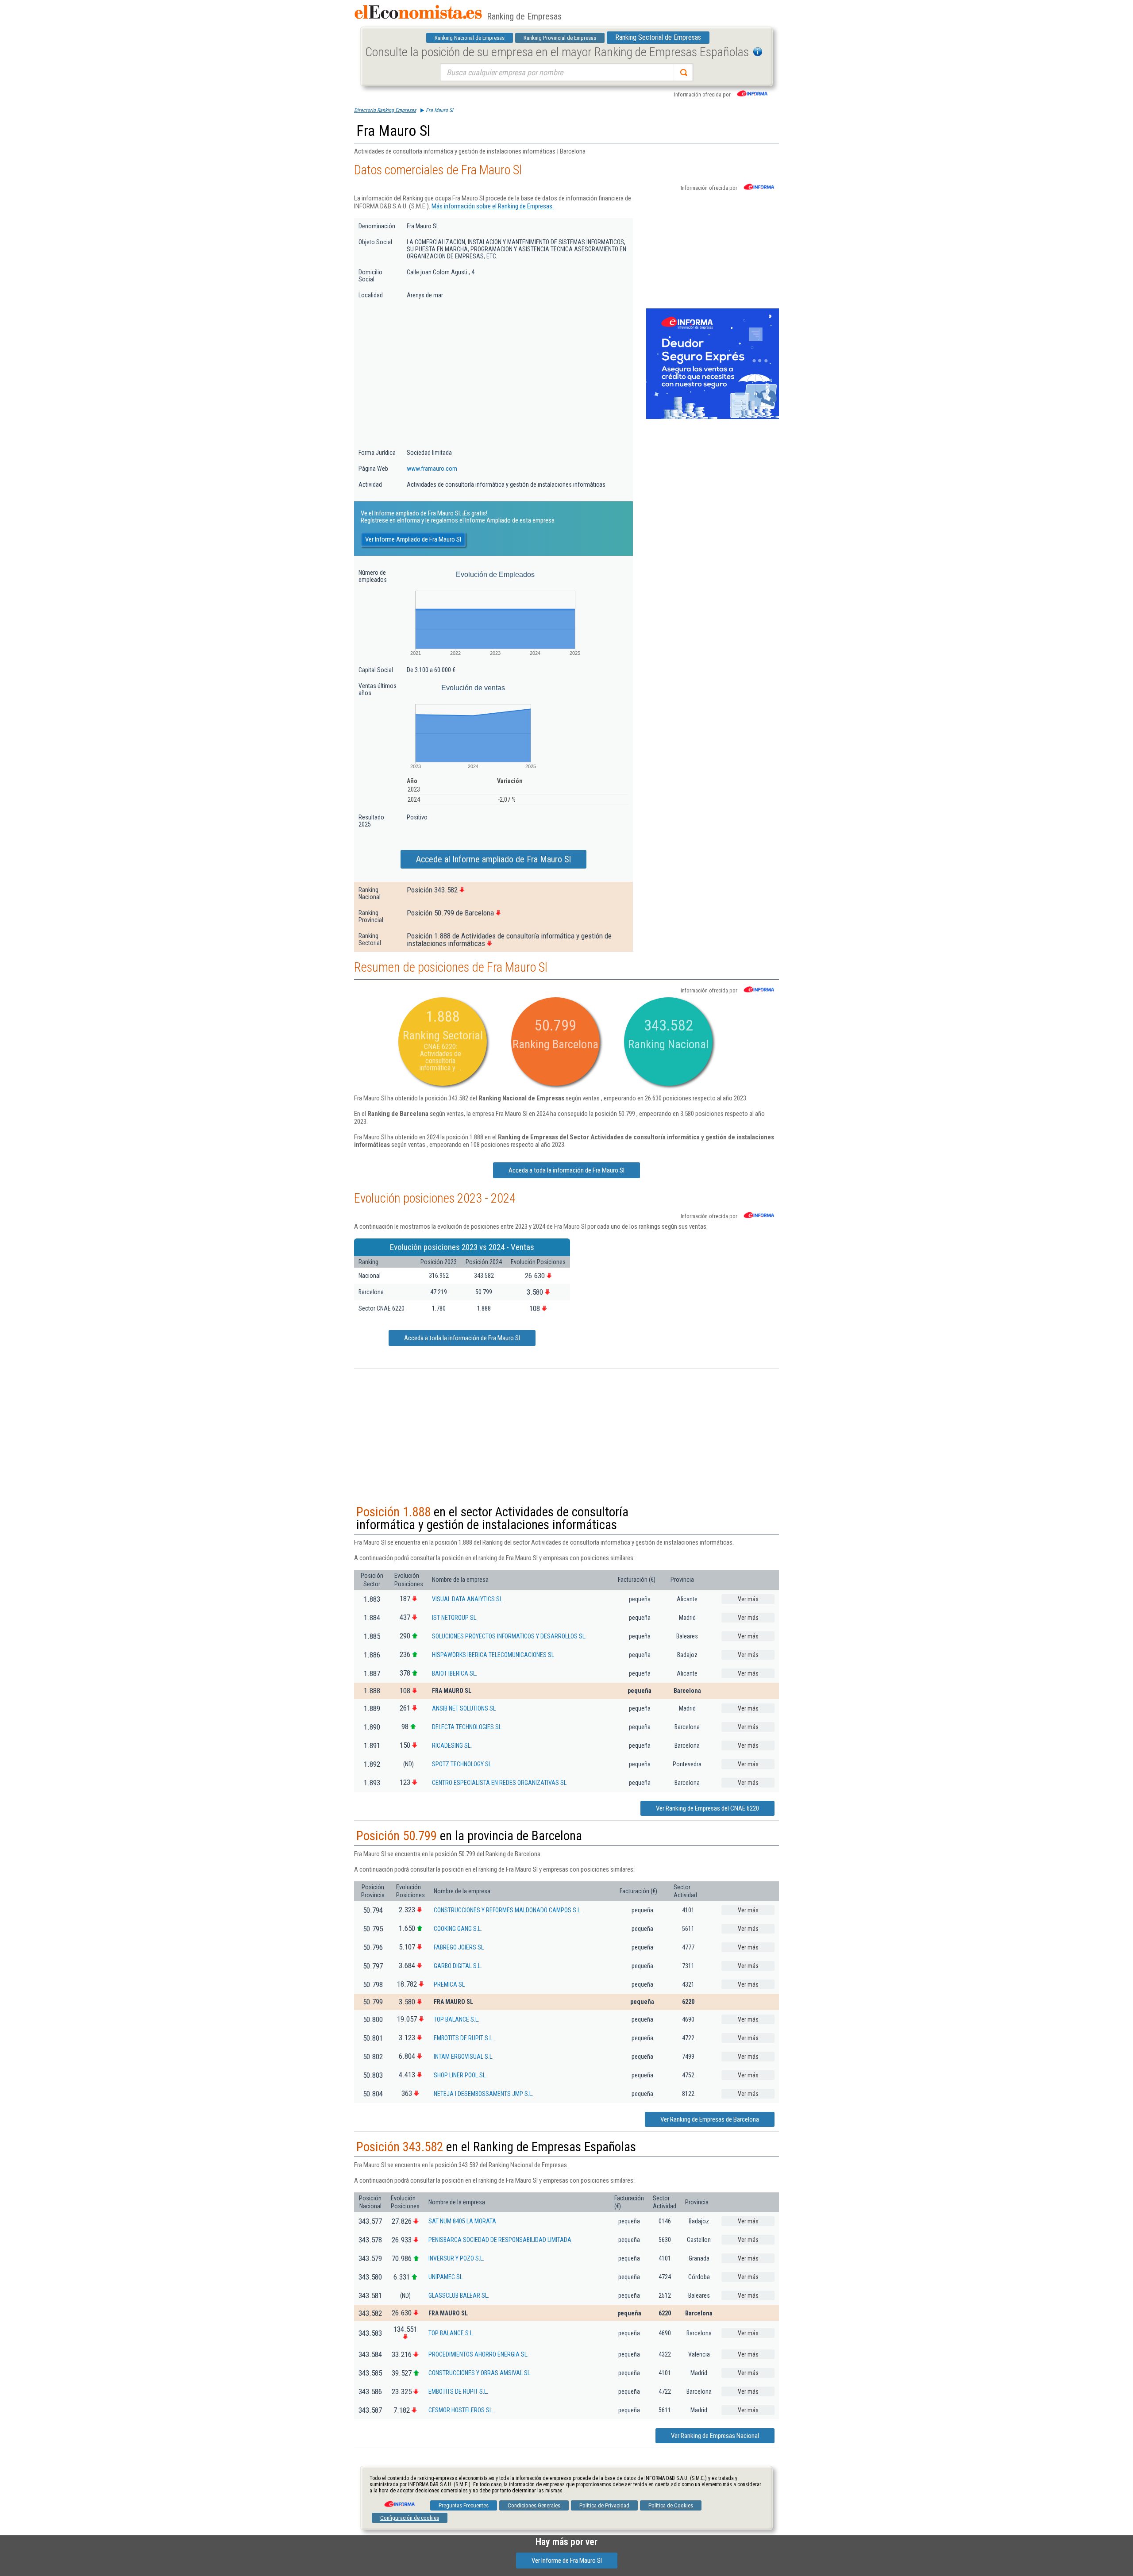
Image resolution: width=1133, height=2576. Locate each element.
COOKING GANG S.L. (458, 1929)
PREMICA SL (449, 1984)
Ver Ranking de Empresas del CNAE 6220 (707, 1808)
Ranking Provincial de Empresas (560, 38)
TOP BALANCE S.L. (457, 2019)
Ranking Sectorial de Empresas (658, 37)
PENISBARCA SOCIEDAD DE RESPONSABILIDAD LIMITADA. (501, 2240)
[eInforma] (399, 2501)
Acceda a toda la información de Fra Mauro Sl (566, 1170)
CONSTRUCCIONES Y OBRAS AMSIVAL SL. (480, 2373)
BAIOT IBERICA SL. (455, 1673)
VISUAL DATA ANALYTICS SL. (468, 1599)
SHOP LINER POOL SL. (460, 2075)
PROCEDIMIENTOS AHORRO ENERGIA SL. (478, 2354)
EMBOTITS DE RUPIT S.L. (464, 2038)
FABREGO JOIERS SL (459, 1947)
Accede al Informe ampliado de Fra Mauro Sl (493, 859)
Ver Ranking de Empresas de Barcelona (710, 2119)
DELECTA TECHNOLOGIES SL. (467, 1727)
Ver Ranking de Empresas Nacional (715, 2436)
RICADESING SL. (452, 1746)
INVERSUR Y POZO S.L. (456, 2258)
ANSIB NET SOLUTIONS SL (464, 1708)
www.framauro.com (432, 469)
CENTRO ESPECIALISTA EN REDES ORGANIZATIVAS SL (499, 1783)
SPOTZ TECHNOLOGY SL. (462, 1764)
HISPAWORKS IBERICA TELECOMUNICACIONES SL (493, 1655)
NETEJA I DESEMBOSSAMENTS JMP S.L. (484, 2094)
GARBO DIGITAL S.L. (458, 1966)
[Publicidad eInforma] (713, 417)
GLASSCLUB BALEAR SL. (459, 2295)
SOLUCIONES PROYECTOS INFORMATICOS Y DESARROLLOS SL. (509, 1636)
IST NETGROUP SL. (455, 1618)
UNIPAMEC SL (445, 2277)
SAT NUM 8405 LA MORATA (462, 2221)
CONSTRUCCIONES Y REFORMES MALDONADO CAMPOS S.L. (508, 1910)
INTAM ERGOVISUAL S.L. (464, 2057)
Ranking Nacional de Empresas (470, 38)
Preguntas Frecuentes (464, 2505)
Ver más (748, 1599)
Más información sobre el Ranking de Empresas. (493, 206)
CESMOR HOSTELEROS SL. (461, 2410)
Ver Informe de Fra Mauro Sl (567, 2561)
